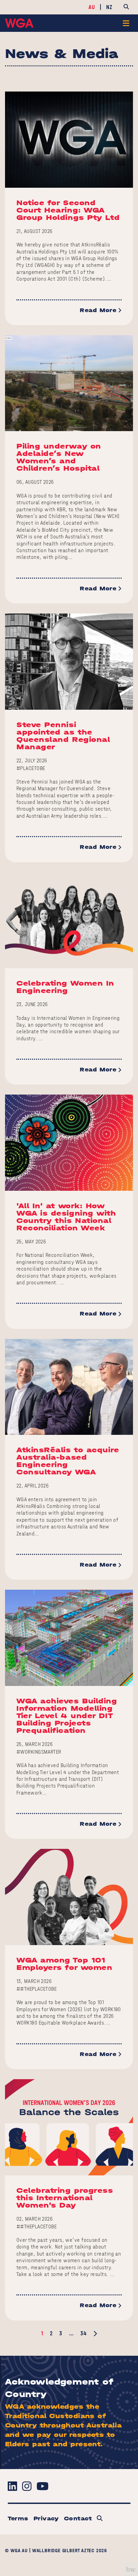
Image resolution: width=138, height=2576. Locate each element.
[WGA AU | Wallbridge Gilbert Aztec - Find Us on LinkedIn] (12, 2486)
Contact (78, 2519)
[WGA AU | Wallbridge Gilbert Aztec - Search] (100, 2519)
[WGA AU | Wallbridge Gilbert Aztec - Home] (19, 23)
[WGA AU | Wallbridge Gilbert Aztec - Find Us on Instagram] (27, 2486)
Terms (18, 2519)
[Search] (126, 7)
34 (83, 2333)
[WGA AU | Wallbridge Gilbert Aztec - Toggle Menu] (126, 23)
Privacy (46, 2519)
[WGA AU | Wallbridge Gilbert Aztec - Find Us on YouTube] (42, 2486)
